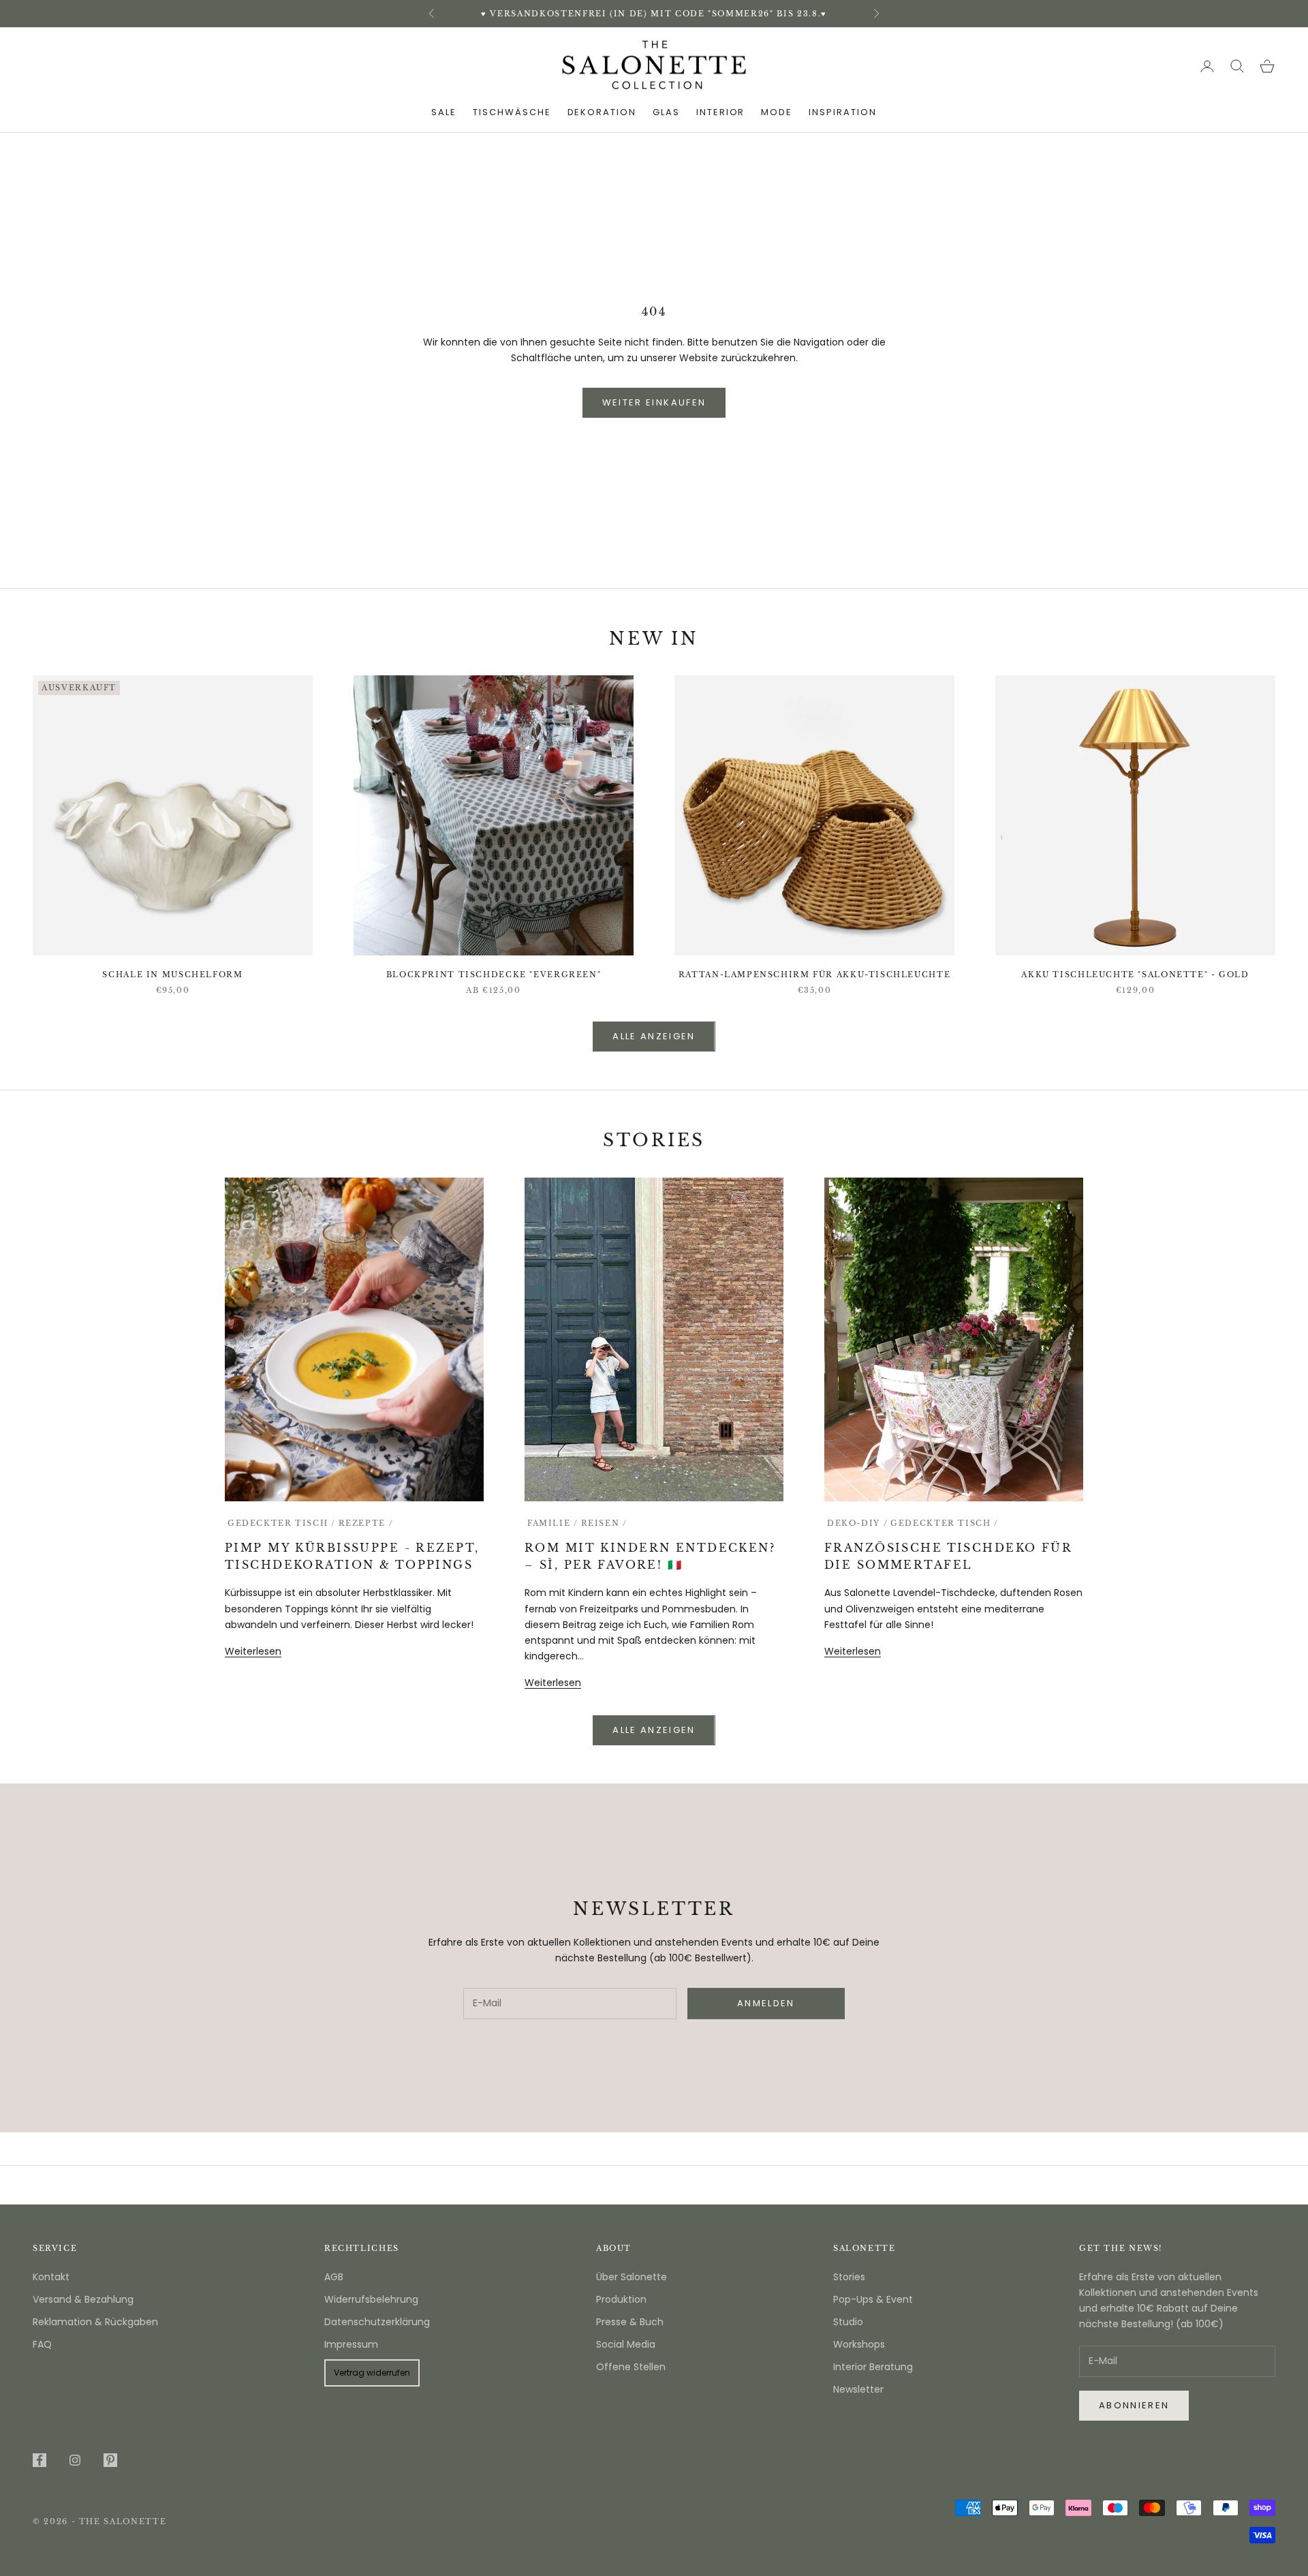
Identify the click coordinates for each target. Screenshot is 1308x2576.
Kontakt (51, 2277)
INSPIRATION (842, 112)
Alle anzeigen (654, 1036)
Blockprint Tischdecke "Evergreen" (494, 975)
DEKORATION (602, 112)
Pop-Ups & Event (873, 2299)
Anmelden (1157, 2517)
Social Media (626, 2344)
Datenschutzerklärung (377, 2322)
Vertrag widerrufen (372, 2373)
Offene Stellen (631, 2367)
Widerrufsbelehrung (371, 2299)
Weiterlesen (253, 1651)
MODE (777, 112)
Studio (848, 2322)
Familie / (553, 1523)
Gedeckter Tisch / (282, 1523)
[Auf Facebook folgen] (40, 2460)
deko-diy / (857, 1523)
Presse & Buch (630, 2322)
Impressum (351, 2344)
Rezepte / (366, 1523)
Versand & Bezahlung (83, 2299)
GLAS (666, 112)
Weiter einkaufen (654, 402)
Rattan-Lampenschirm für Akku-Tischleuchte (814, 975)
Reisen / (604, 1523)
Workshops (859, 2344)
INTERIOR (721, 112)
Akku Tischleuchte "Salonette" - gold (1135, 975)
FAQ (42, 2344)
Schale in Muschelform (172, 975)
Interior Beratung (873, 2367)
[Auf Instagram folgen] (75, 2460)
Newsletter (858, 2389)
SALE (444, 112)
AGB (334, 2277)
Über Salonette (632, 2277)
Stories (849, 2277)
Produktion (621, 2299)
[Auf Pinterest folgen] (110, 2460)
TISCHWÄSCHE (512, 112)
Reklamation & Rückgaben (95, 2322)
